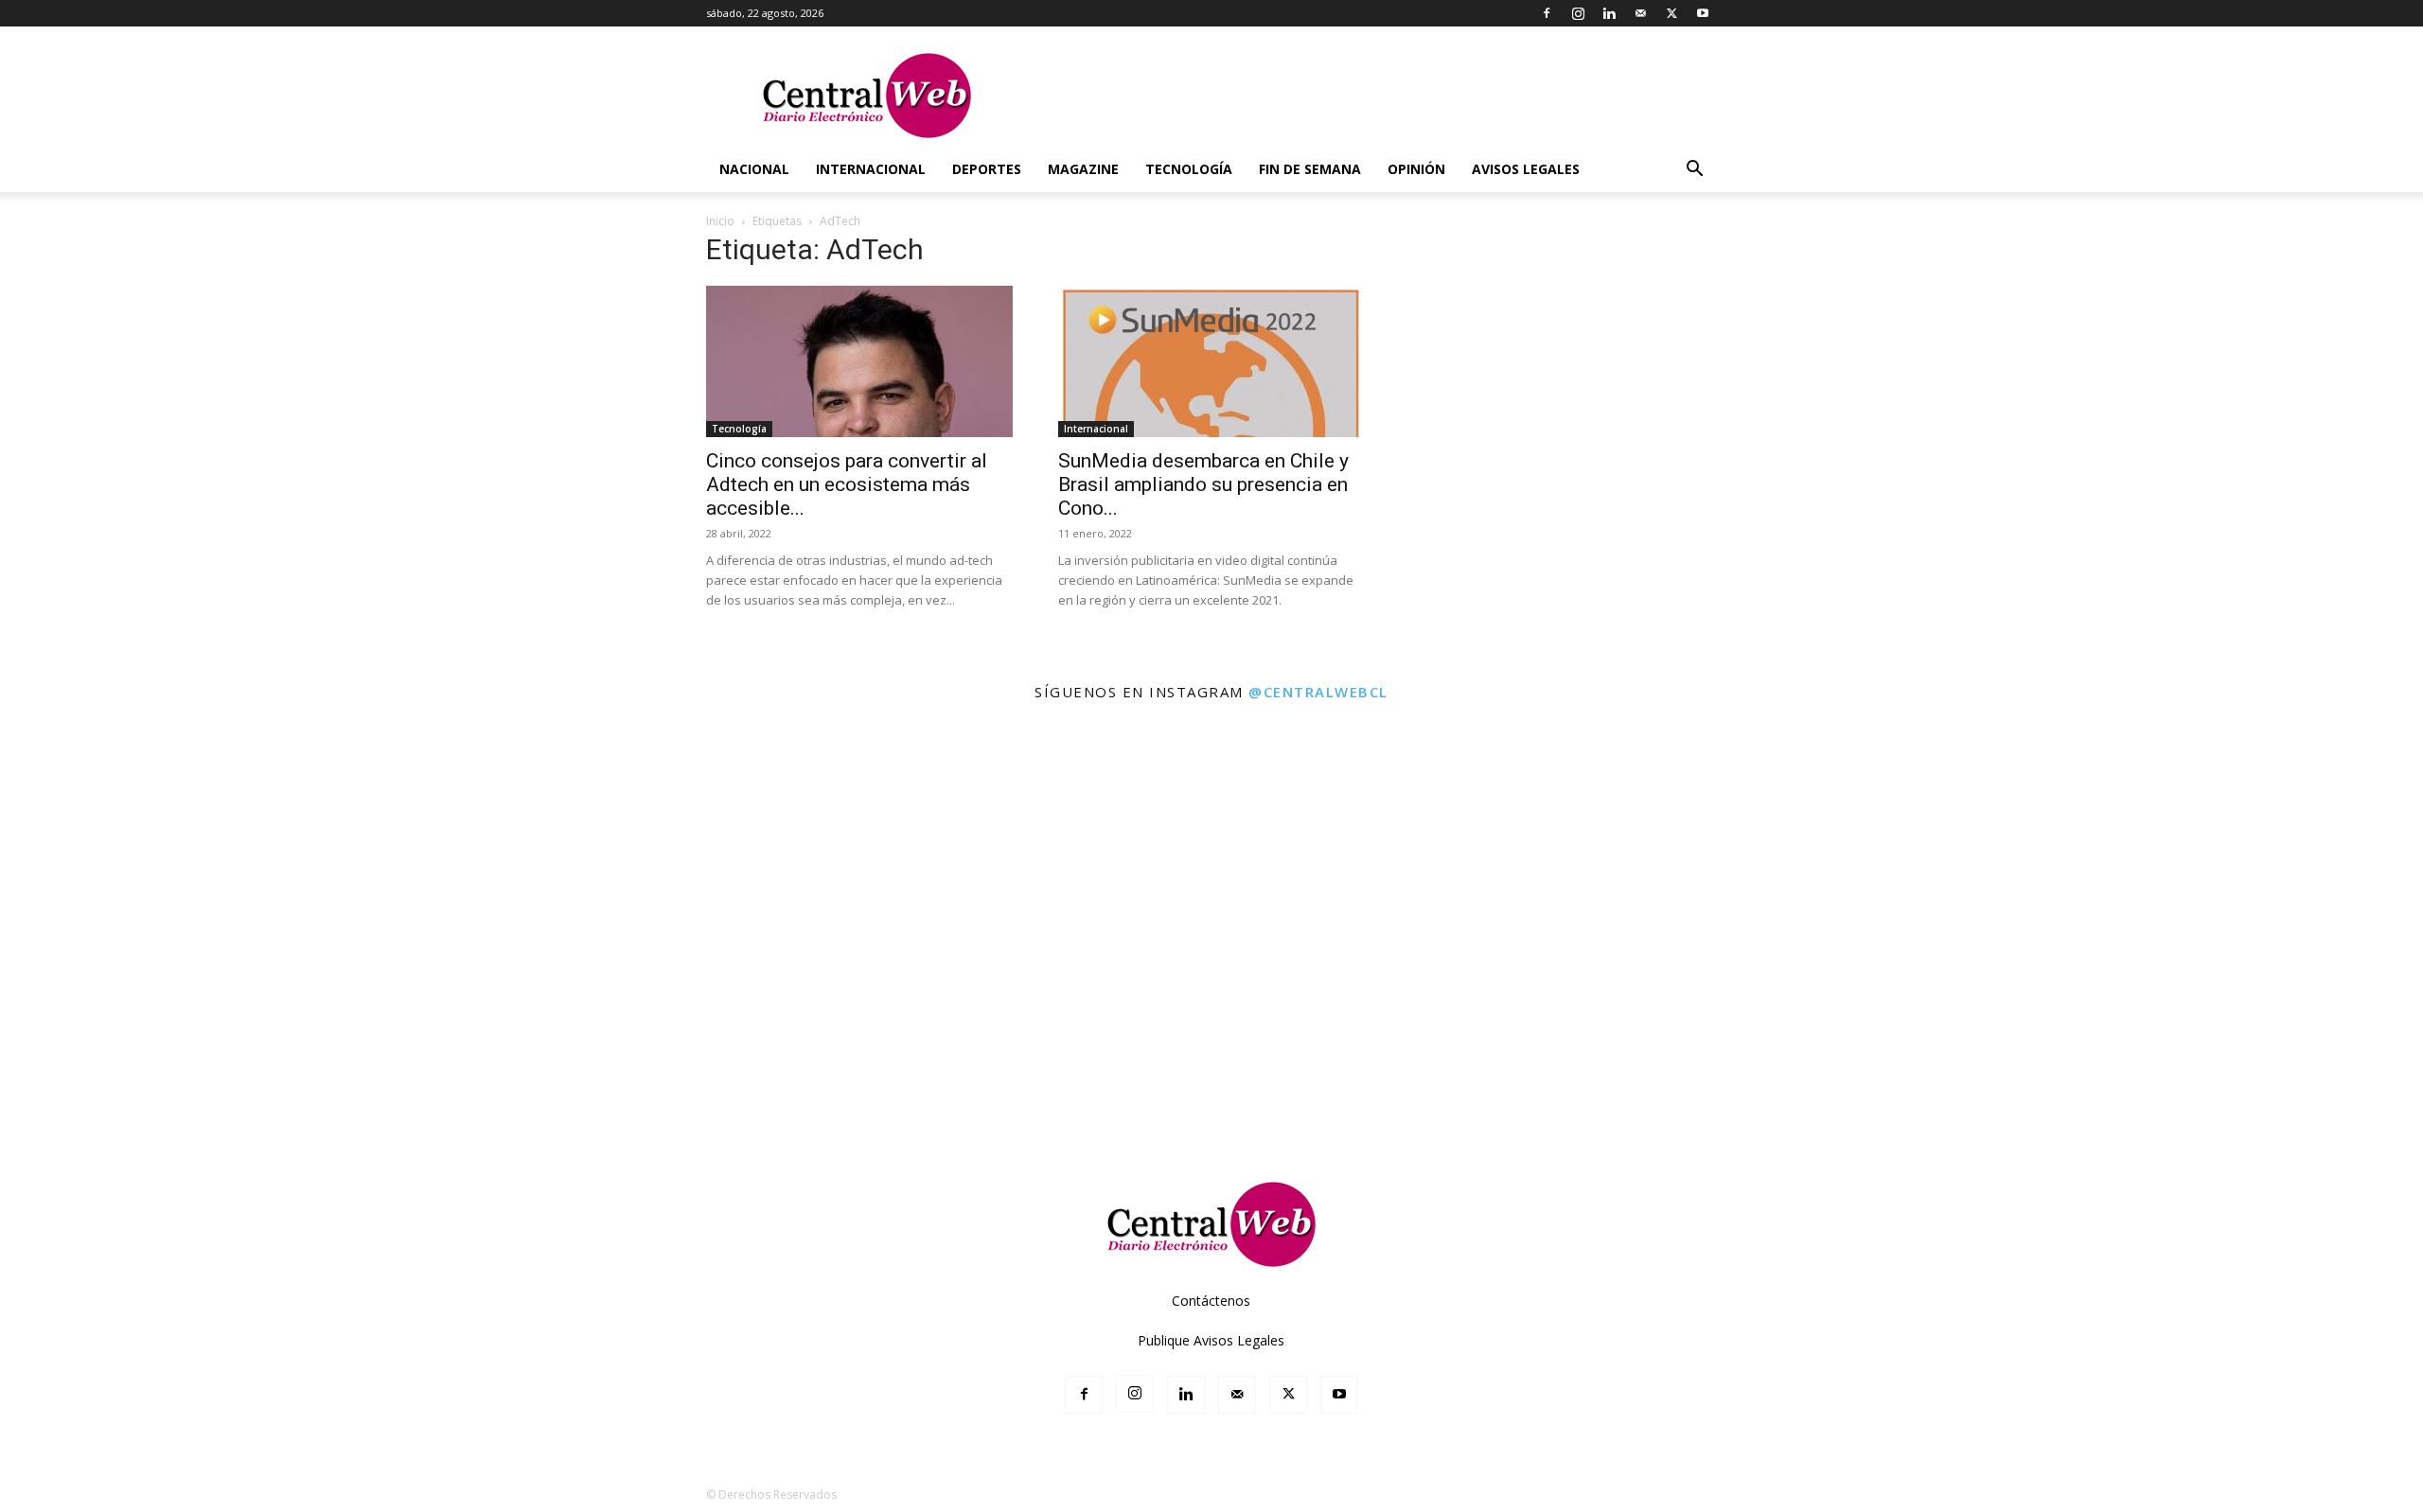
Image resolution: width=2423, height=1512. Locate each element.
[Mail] (1640, 13)
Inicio (720, 221)
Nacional (754, 169)
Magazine (1083, 169)
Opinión (1416, 169)
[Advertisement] (1211, 1097)
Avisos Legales (1526, 169)
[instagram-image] (150, 865)
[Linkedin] (1609, 13)
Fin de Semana (1310, 169)
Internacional (871, 169)
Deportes (987, 169)
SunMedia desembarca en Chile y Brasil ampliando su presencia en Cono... (1203, 484)
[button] (1694, 171)
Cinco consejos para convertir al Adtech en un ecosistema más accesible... (847, 484)
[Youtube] (1703, 13)
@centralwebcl (1318, 692)
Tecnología (1189, 169)
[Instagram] (1578, 13)
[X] (1671, 13)
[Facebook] (1547, 13)
